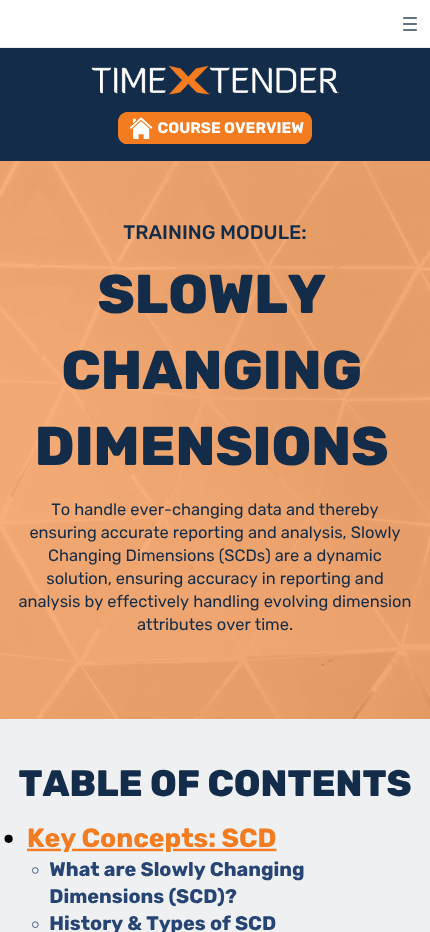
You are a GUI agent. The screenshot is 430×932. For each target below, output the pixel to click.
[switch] (410, 24)
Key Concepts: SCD (151, 837)
